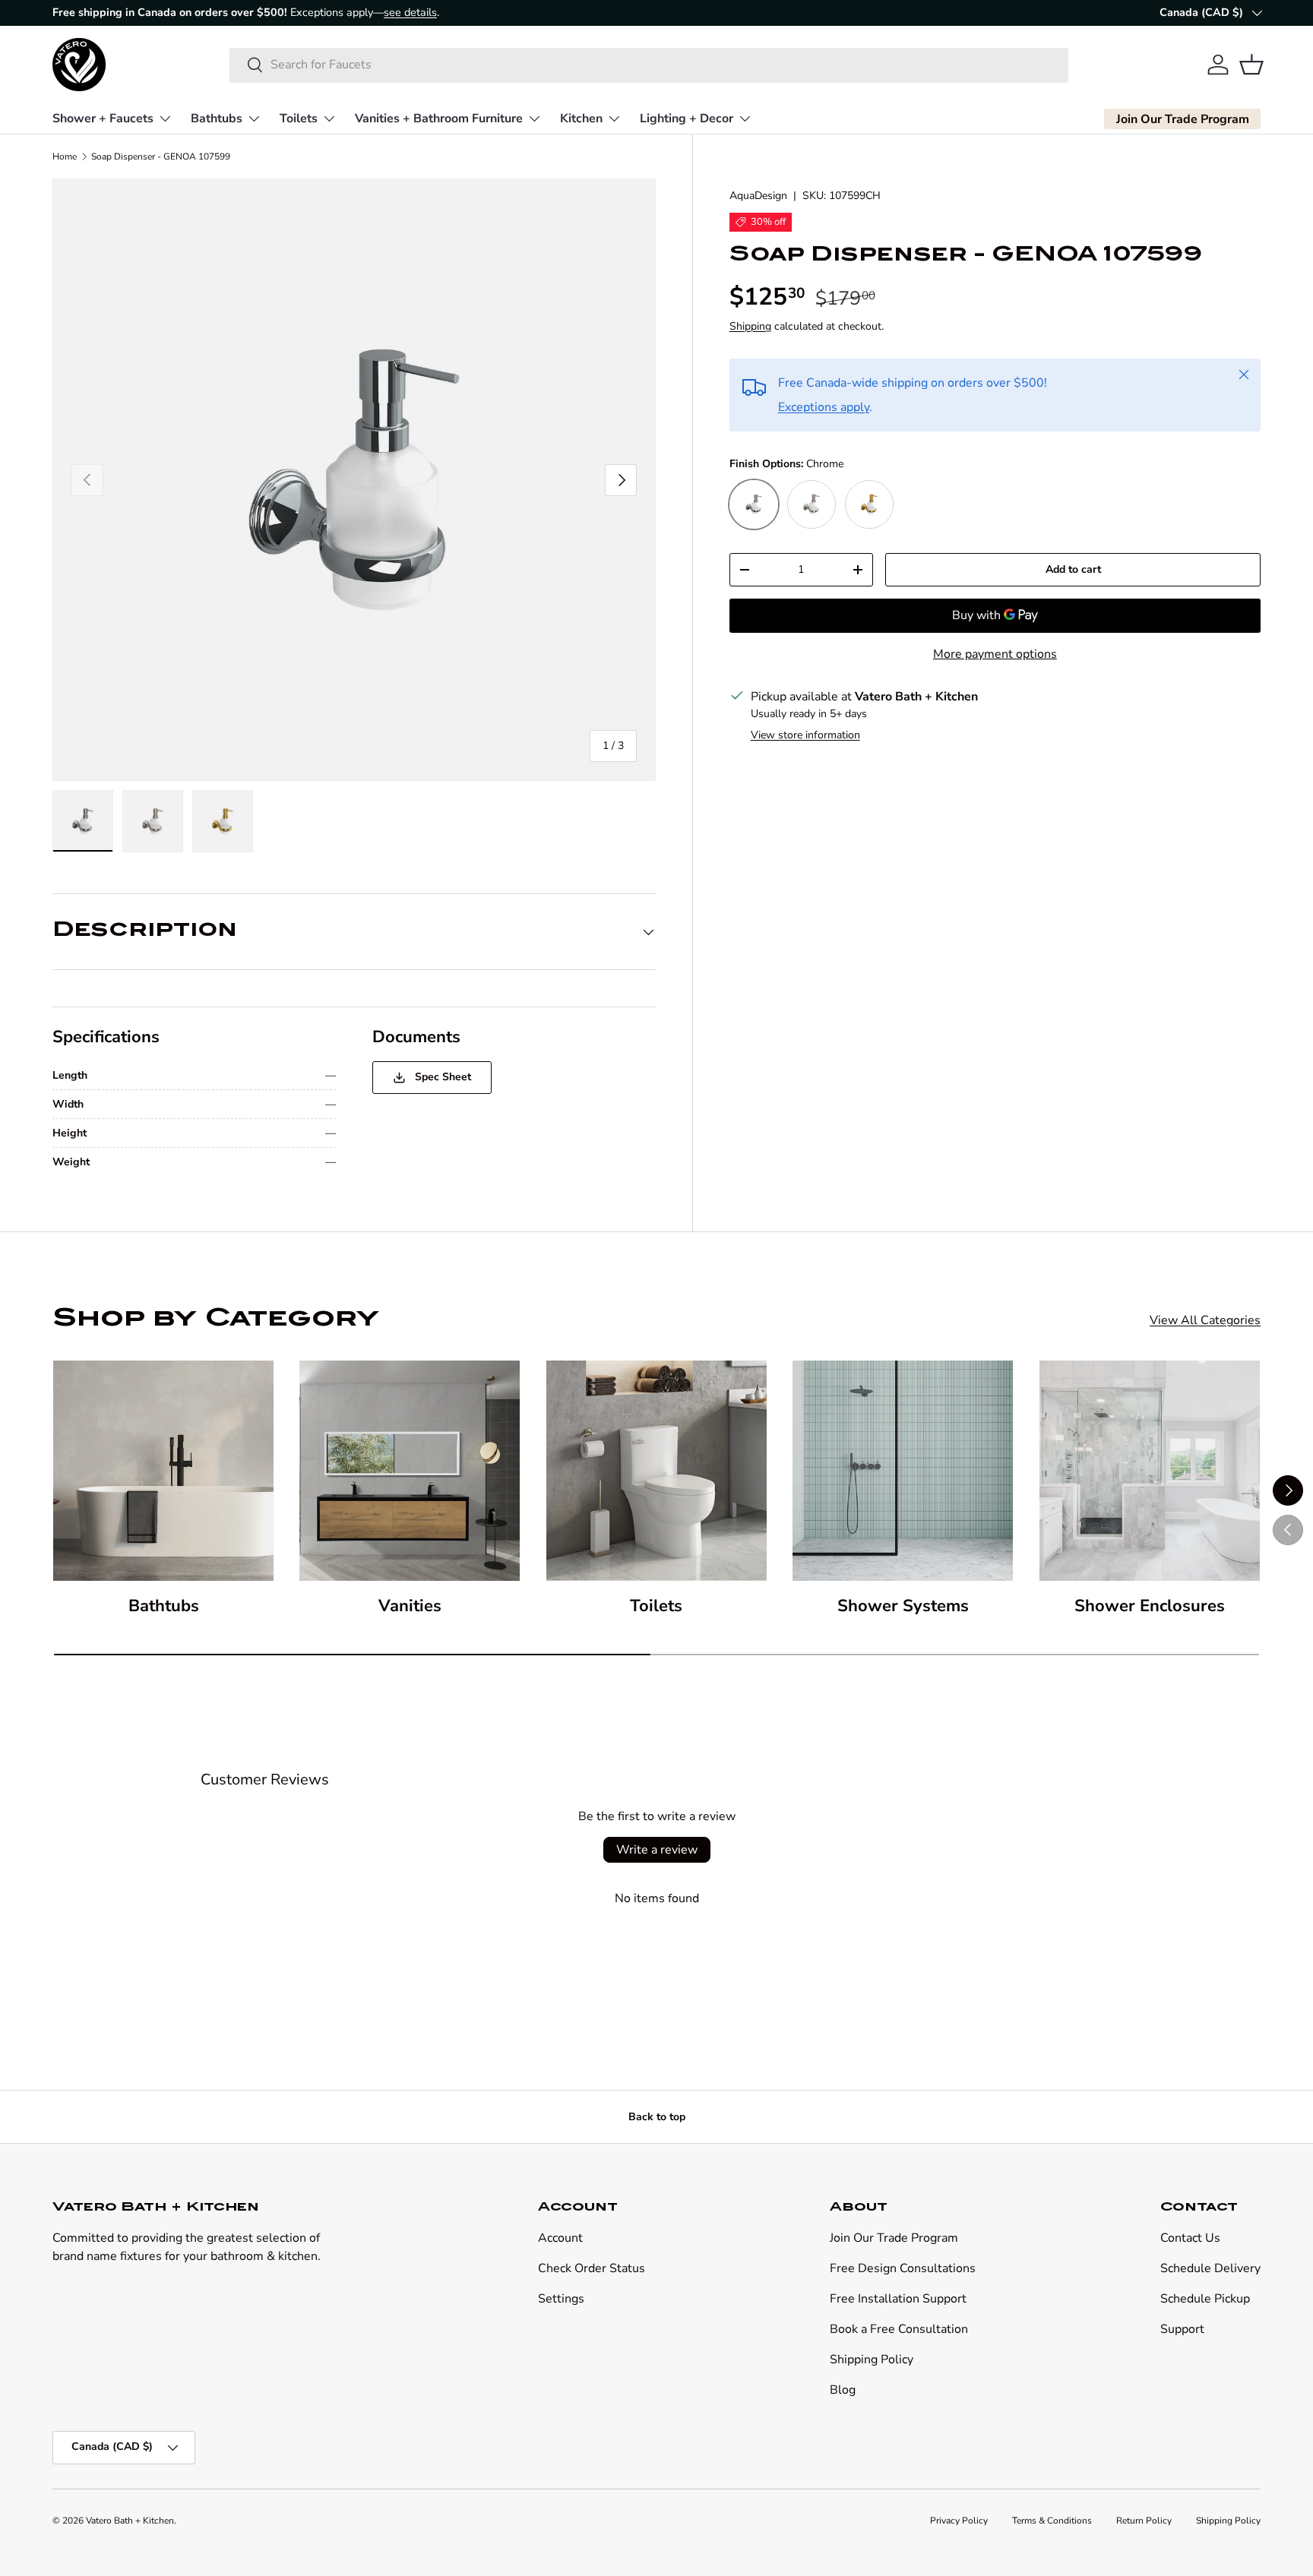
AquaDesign (758, 196)
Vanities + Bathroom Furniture (439, 118)
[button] (1251, 65)
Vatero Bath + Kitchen (130, 2521)
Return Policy (1144, 2521)
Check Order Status (592, 2268)
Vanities (410, 1606)
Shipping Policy (872, 2359)
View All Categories (1205, 1320)
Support (1182, 2329)
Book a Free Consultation (899, 2329)
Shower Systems (903, 1606)
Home (65, 156)
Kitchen (581, 118)
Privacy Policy (959, 2521)
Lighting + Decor (687, 118)
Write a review (657, 1850)
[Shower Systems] (903, 1471)
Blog (843, 2390)
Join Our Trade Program (894, 2238)
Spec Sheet (441, 1077)
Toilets (299, 118)
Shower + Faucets (103, 118)
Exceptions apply (824, 407)
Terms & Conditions (1052, 2521)
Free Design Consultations (903, 2268)
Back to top (657, 2117)
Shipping (750, 326)
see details (410, 12)
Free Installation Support (898, 2299)
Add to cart (1073, 569)
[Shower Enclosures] (1150, 1471)
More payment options (995, 654)
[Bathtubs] (163, 1471)
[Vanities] (410, 1471)
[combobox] (649, 65)
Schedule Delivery (1210, 2268)
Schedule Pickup (1205, 2299)
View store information (805, 735)
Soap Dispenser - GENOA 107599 (161, 156)
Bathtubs (217, 118)
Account (560, 2238)
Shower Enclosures (1150, 1606)
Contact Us (1190, 2238)
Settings (561, 2299)
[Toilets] (656, 1471)
